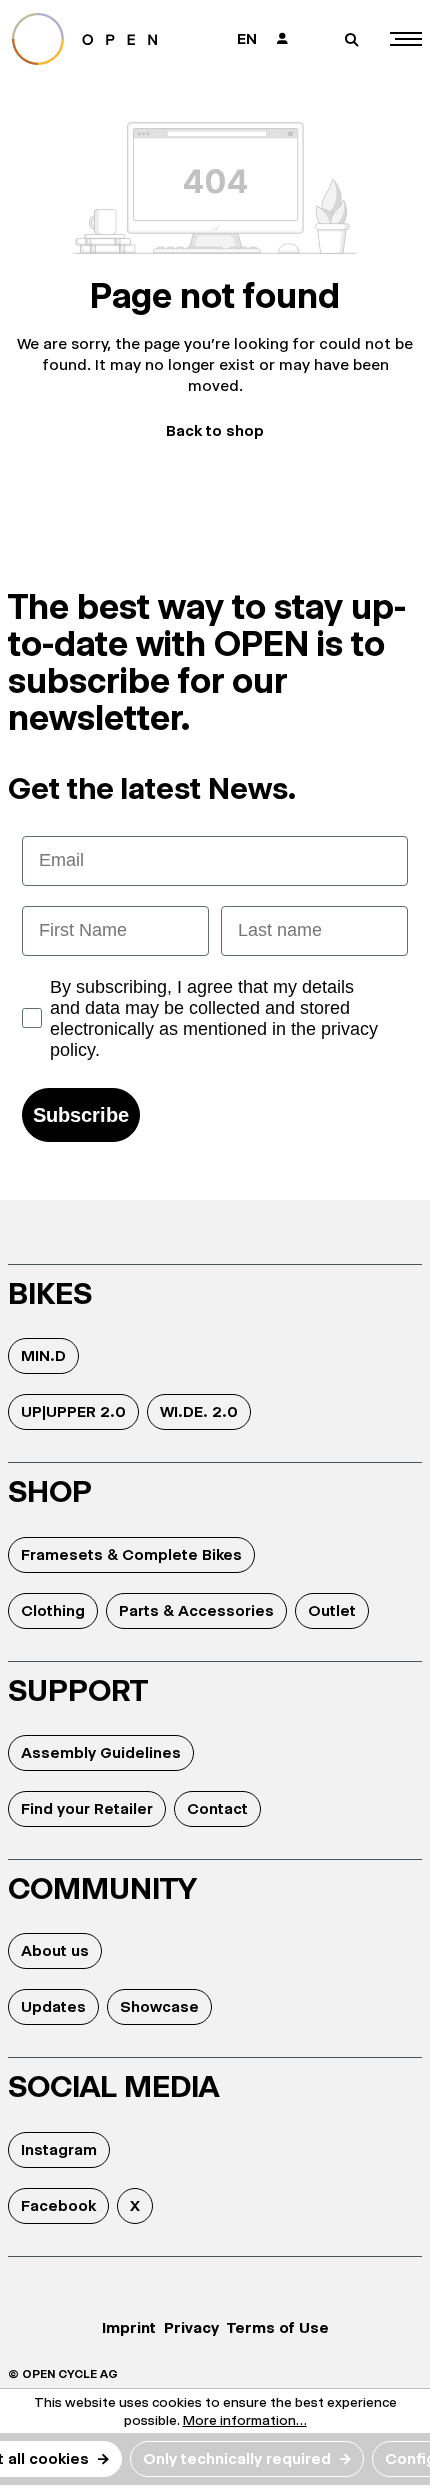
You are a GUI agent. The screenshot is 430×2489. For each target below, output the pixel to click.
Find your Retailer (87, 1808)
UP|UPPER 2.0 (73, 1411)
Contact (217, 1808)
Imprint (129, 2327)
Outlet (332, 1610)
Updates (53, 2006)
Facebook (58, 2205)
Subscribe (81, 1115)
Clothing (53, 1610)
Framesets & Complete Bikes (131, 1554)
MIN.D (43, 1355)
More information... (245, 2420)
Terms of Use (278, 2327)
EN (247, 38)
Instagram (59, 2149)
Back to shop (215, 430)
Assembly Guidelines (101, 1752)
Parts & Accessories (196, 1610)
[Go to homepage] (101, 39)
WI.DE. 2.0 (199, 1411)
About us (55, 1950)
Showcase (159, 2006)
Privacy (191, 2327)
